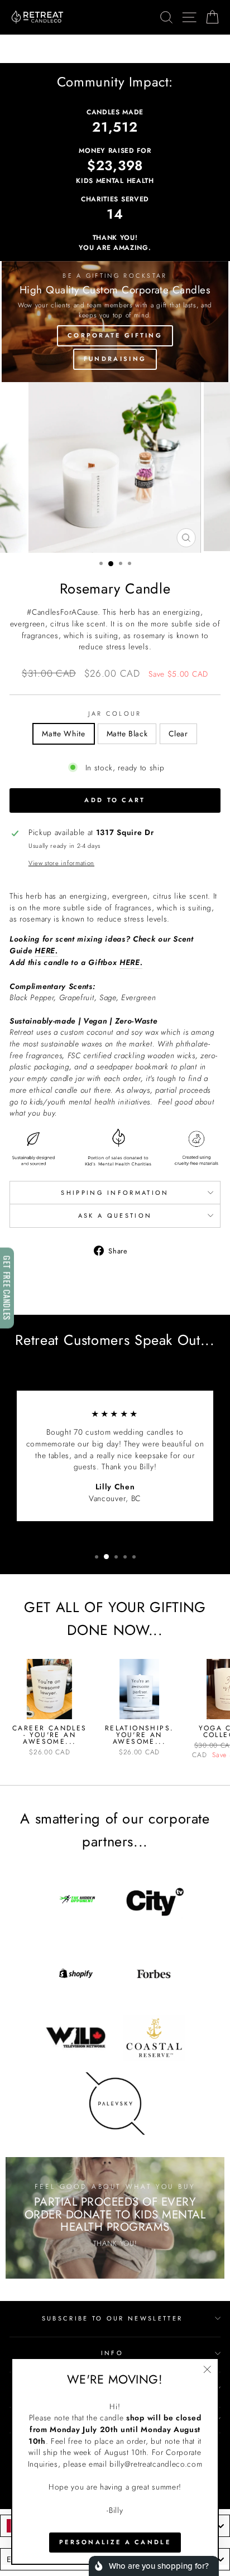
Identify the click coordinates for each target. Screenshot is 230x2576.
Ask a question (115, 1215)
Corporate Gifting (115, 335)
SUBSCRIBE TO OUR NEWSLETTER (112, 2318)
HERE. (46, 951)
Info (112, 2353)
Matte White (64, 734)
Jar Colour (115, 713)
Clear (178, 734)
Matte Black (127, 734)
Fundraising (115, 359)
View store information (61, 863)
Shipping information (115, 1193)
